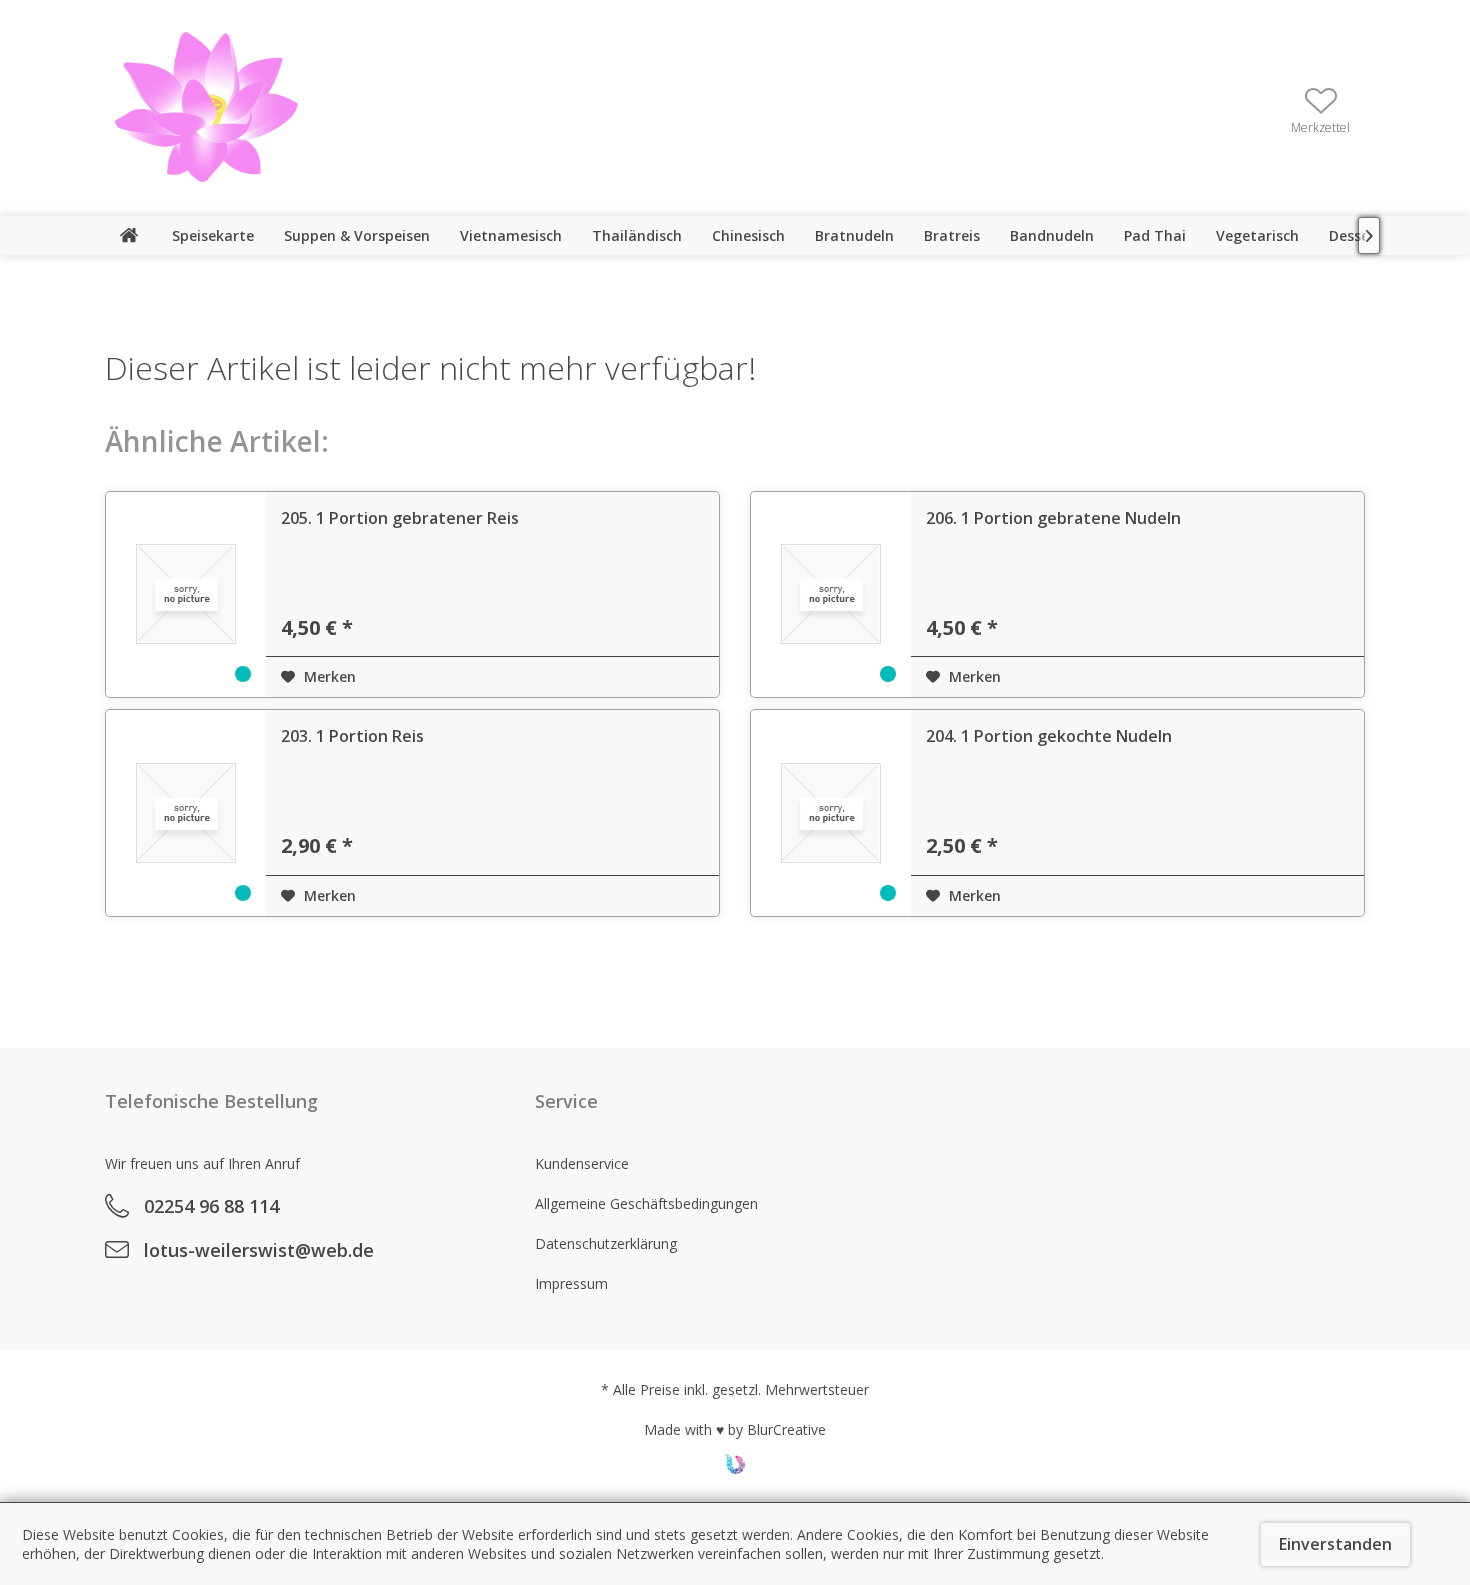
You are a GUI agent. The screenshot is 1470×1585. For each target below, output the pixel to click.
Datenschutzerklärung (606, 1243)
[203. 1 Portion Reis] (186, 813)
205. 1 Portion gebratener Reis (400, 518)
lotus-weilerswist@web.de (259, 1250)
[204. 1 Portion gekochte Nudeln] (831, 813)
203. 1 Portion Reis (352, 736)
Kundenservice (582, 1163)
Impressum (571, 1283)
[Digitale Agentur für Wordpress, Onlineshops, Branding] (735, 1468)
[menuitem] (1320, 109)
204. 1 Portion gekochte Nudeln (1049, 736)
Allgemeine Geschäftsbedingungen (646, 1203)
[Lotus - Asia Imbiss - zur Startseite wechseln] (206, 107)
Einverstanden (1335, 1544)
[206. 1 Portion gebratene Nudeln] (831, 595)
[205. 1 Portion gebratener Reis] (186, 595)
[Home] (129, 235)
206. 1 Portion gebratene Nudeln (1053, 518)
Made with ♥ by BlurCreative (735, 1429)
